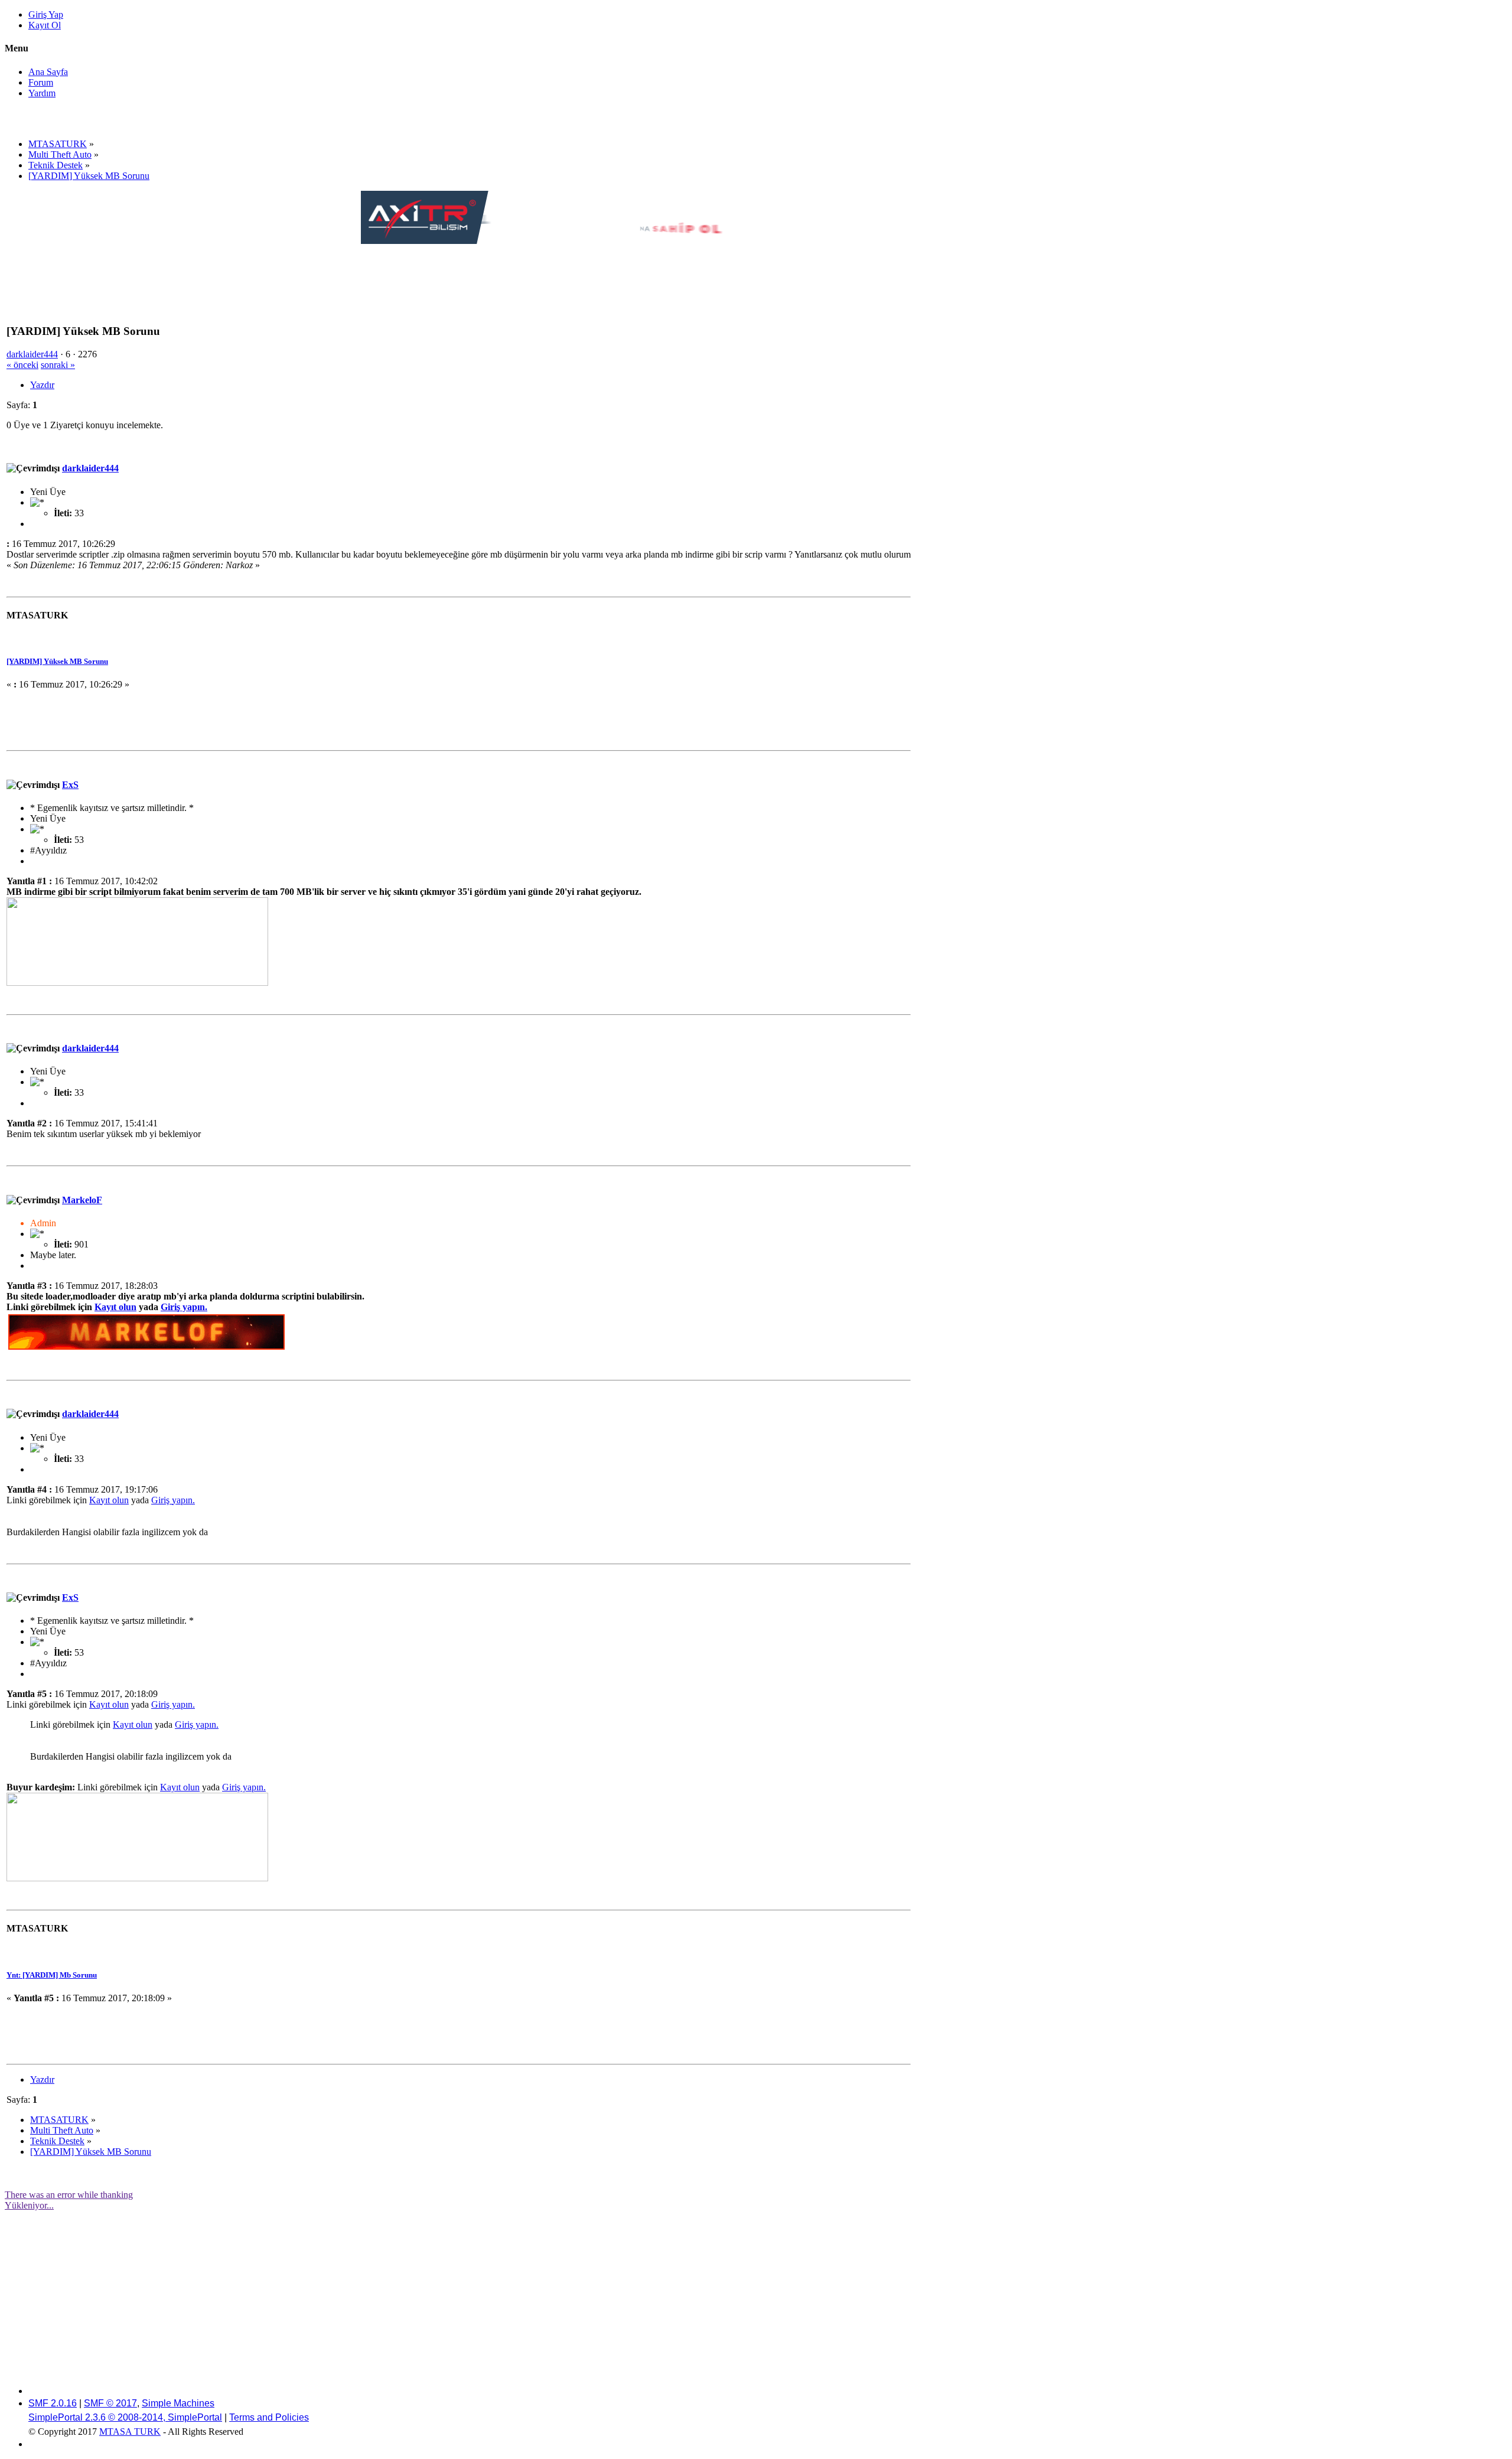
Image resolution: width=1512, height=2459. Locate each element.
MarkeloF (82, 1200)
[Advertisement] (576, 273)
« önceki (22, 365)
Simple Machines (178, 2403)
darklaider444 (32, 354)
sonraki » (58, 365)
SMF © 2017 (110, 2403)
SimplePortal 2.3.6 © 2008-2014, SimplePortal (125, 2417)
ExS (70, 785)
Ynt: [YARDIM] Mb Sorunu (52, 1975)
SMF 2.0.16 (53, 2403)
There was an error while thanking (69, 2195)
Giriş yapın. (184, 1307)
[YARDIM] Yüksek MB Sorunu (57, 661)
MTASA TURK (130, 2432)
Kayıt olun (115, 1307)
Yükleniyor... (29, 2205)
